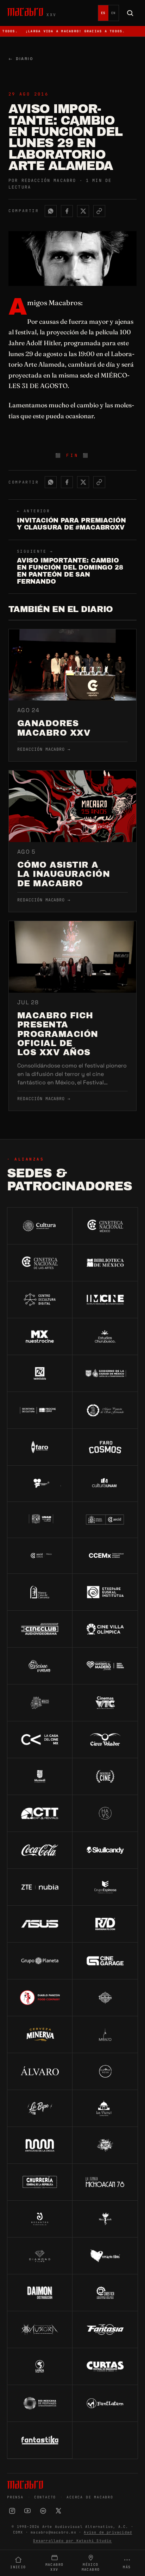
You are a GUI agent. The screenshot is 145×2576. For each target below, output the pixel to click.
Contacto (45, 2497)
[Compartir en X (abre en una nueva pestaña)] (83, 211)
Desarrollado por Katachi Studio (72, 2541)
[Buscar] (130, 13)
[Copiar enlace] (99, 211)
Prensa (15, 2497)
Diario (21, 59)
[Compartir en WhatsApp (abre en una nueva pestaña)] (51, 211)
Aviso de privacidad (108, 2532)
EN (114, 13)
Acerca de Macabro (90, 2497)
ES (103, 13)
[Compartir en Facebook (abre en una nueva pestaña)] (67, 211)
